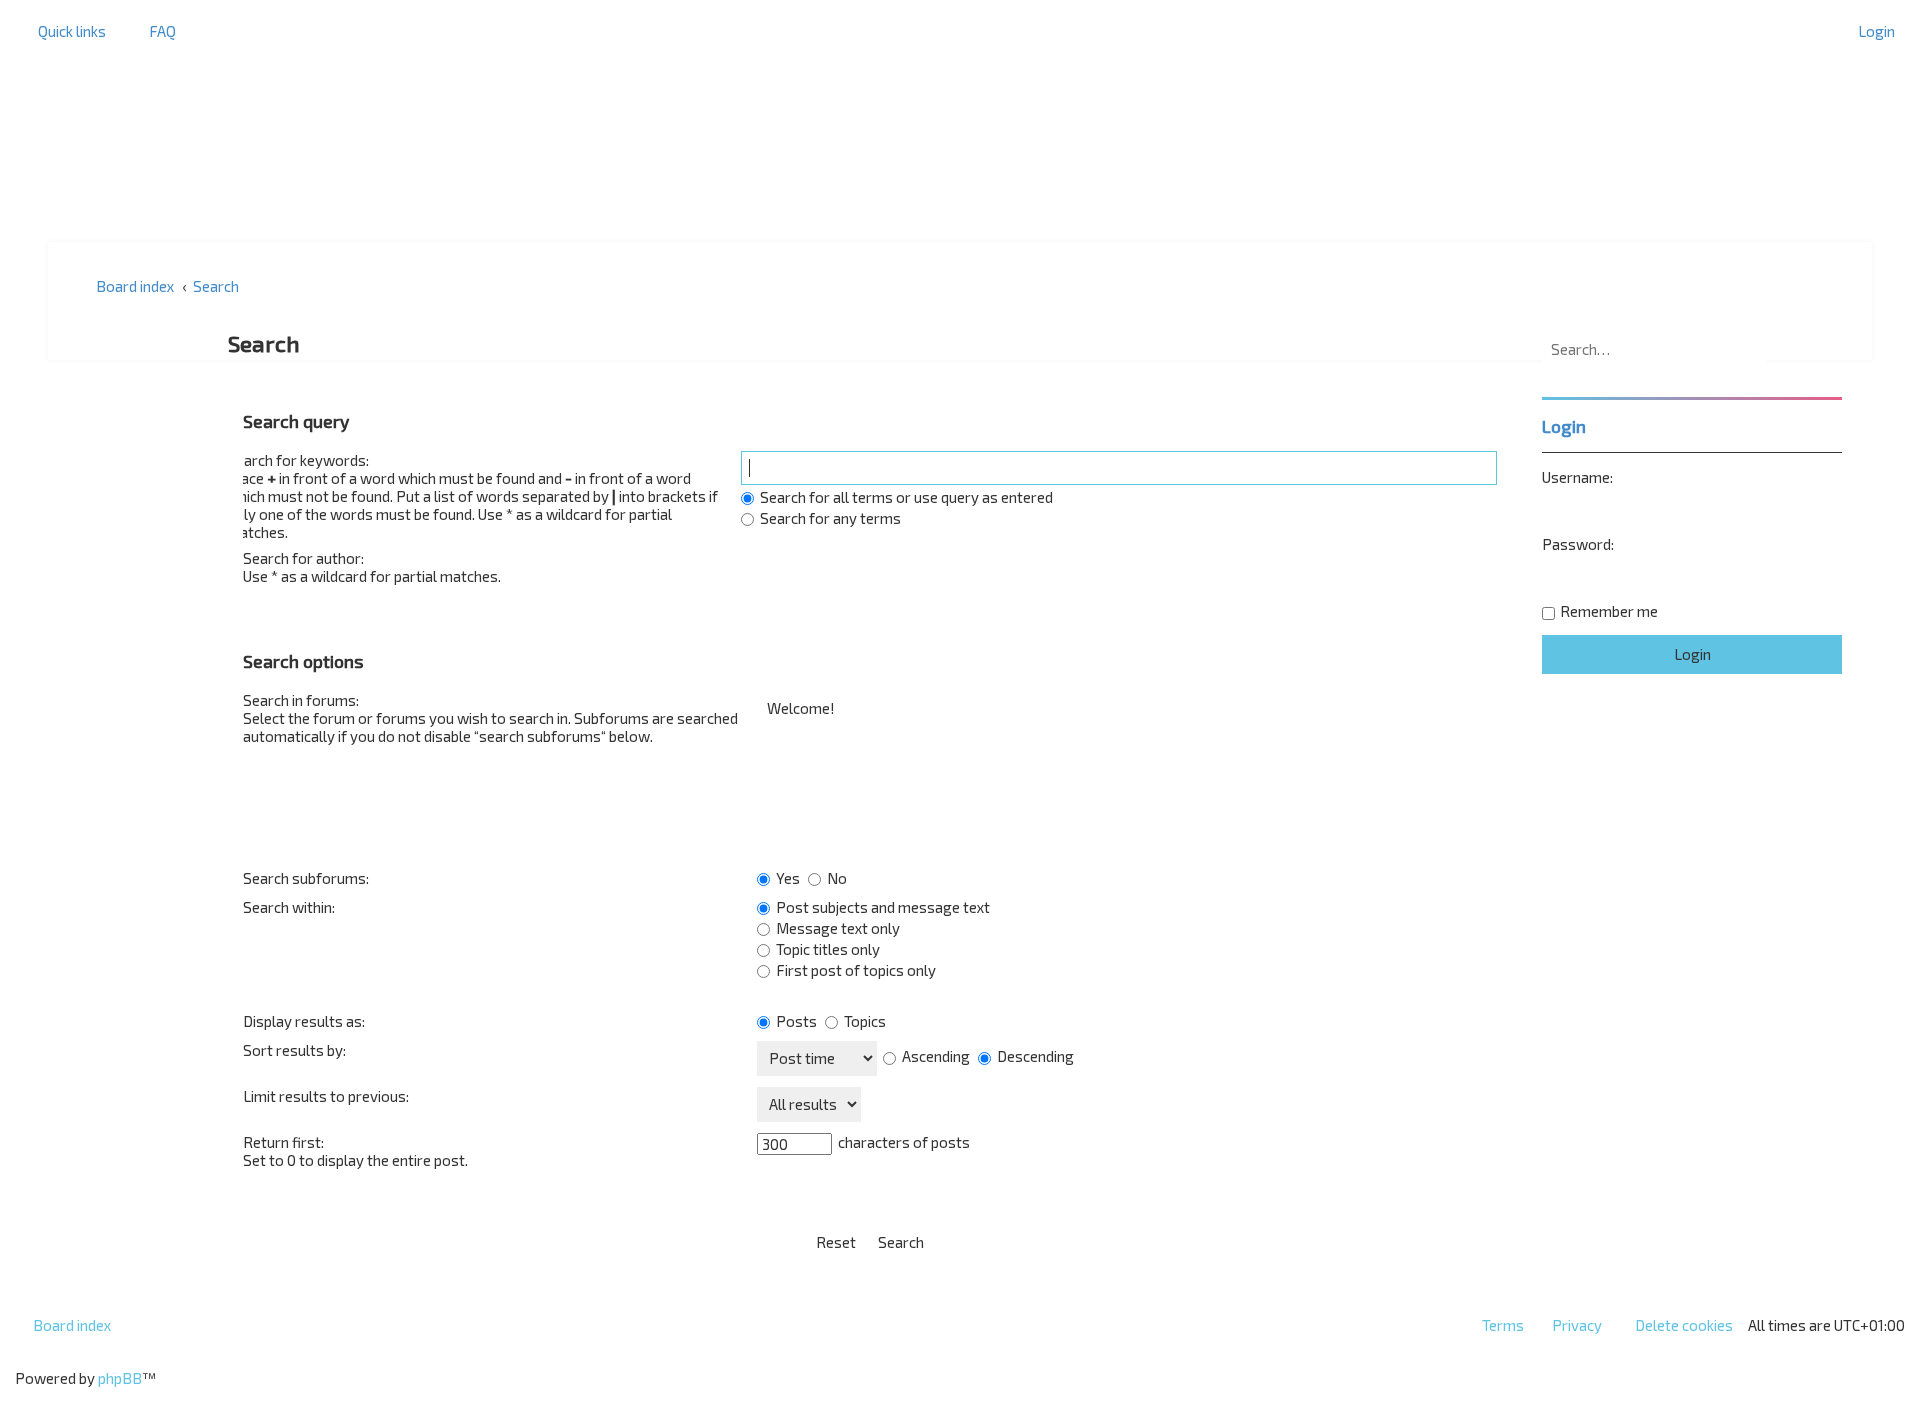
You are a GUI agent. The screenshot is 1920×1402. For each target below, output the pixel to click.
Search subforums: (306, 878)
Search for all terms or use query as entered (905, 497)
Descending (1034, 1056)
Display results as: (304, 1021)
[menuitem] (153, 31)
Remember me (1609, 611)
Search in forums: (301, 700)
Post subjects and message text (881, 907)
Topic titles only (826, 949)
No (835, 878)
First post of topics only (854, 970)
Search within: (289, 907)
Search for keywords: (298, 460)
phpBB (120, 1378)
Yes (786, 878)
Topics (863, 1021)
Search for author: (303, 558)
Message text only (836, 928)
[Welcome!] (1127, 708)
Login (1564, 426)
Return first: (283, 1142)
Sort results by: (294, 1050)
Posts (795, 1021)
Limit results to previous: (326, 1096)
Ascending (934, 1056)
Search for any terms (829, 518)
